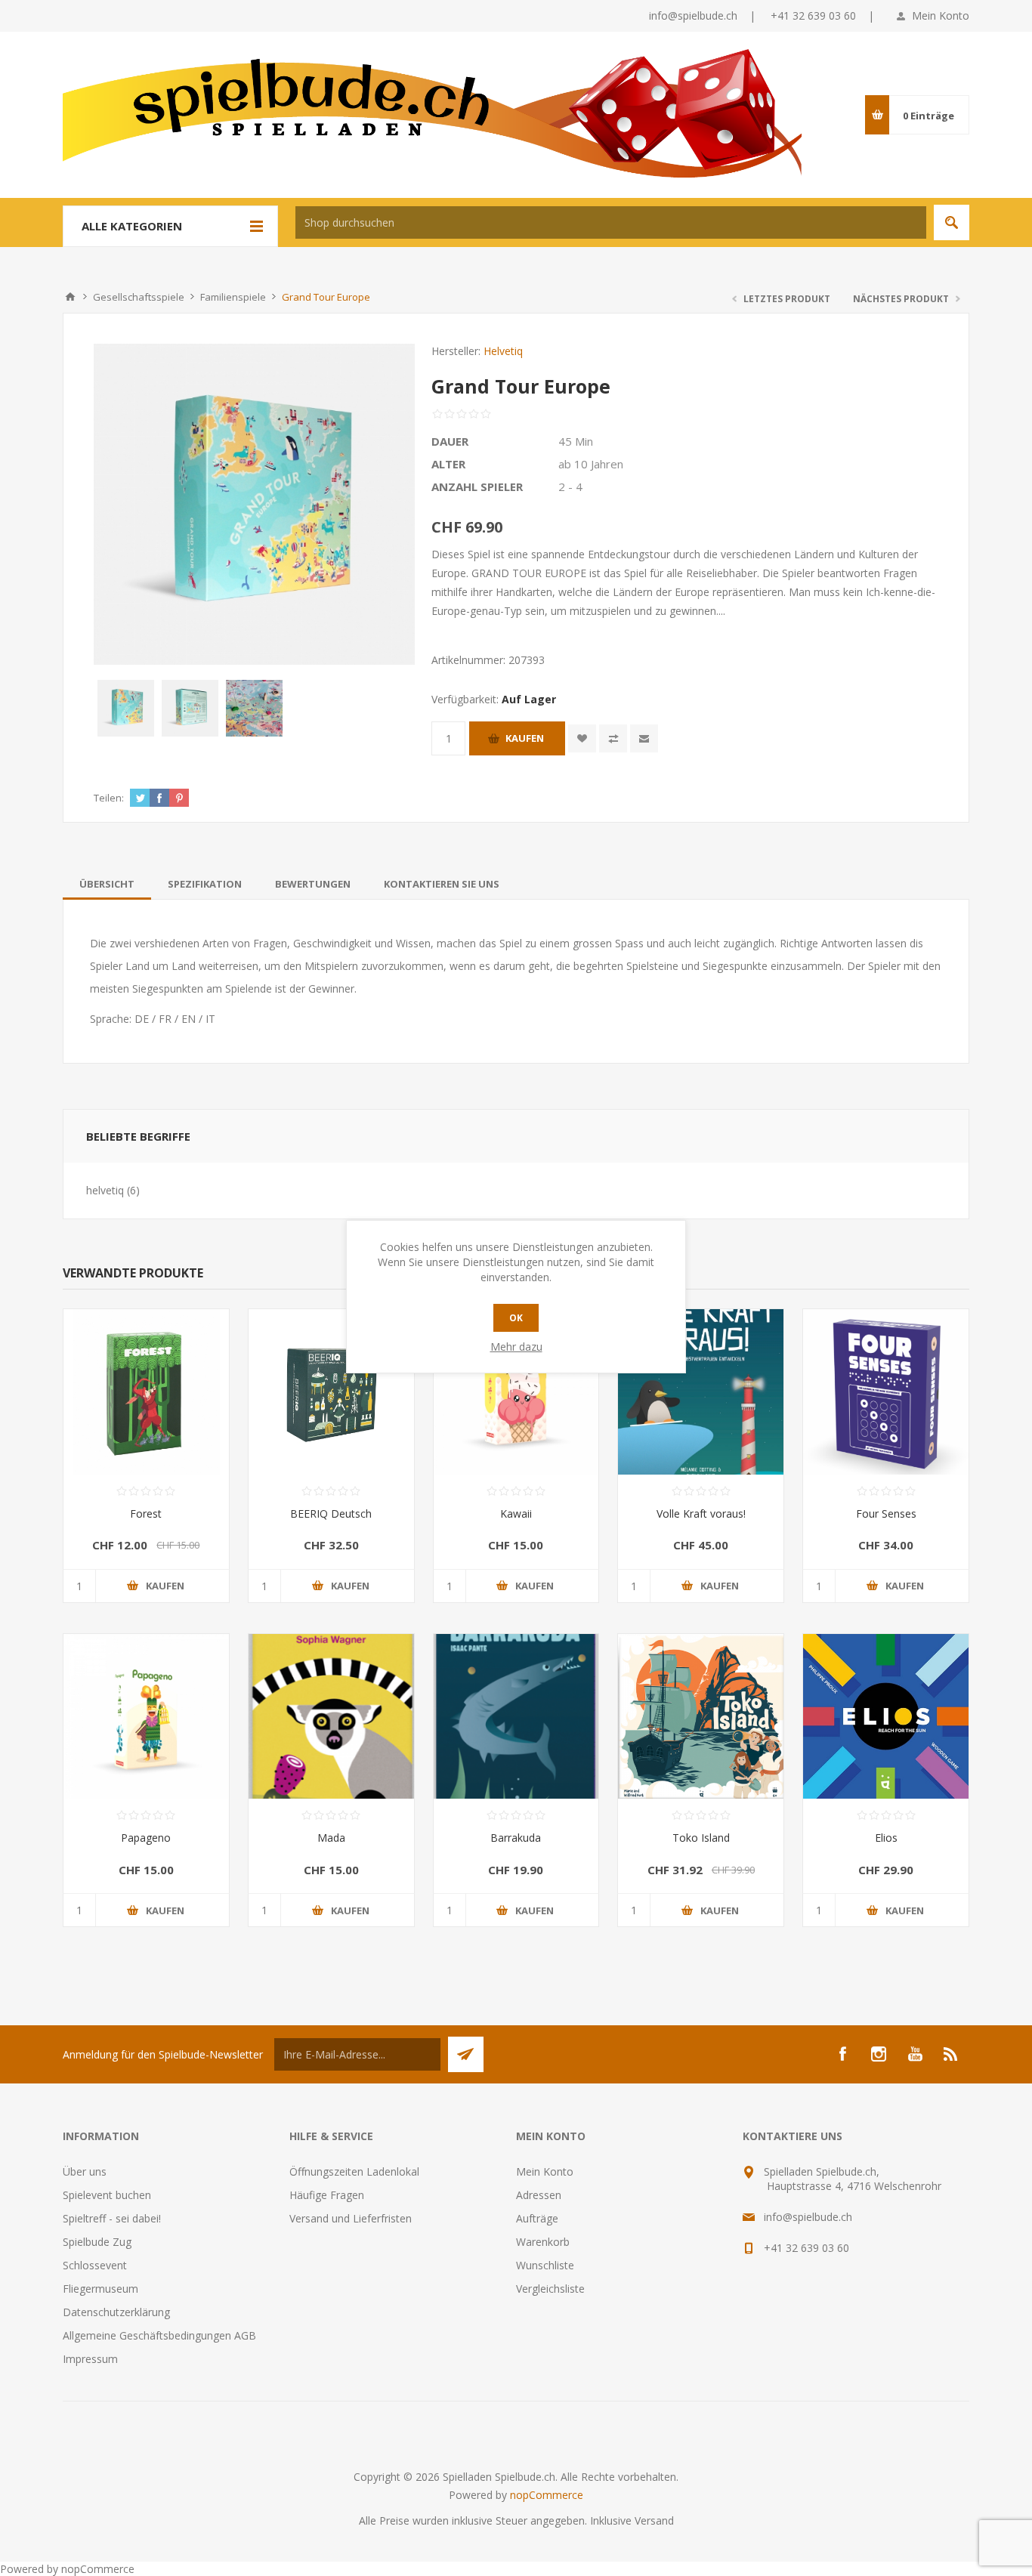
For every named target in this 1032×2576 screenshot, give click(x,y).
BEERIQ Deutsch (331, 1513)
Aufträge (537, 2218)
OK (516, 1318)
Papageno (146, 1838)
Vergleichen (613, 738)
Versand (654, 2520)
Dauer (450, 441)
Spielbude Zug (97, 2242)
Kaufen (525, 738)
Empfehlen (644, 738)
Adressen (539, 2195)
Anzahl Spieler (477, 486)
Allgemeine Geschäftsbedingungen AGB (159, 2335)
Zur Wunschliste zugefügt (582, 738)
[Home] (70, 297)
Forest (146, 1513)
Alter (448, 464)
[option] (126, 708)
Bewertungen (313, 884)
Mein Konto (941, 15)
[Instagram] (879, 2054)
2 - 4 (570, 486)
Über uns (85, 2171)
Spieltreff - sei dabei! (112, 2218)
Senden (466, 2054)
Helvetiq (503, 351)
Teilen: (109, 798)
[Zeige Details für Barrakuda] (516, 1717)
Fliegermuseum (100, 2289)
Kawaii (516, 1513)
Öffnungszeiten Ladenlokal (354, 2171)
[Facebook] (842, 2054)
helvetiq (105, 1190)
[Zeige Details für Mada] (331, 1717)
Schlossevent (95, 2265)
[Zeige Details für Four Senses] (886, 1392)
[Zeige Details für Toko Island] (701, 1717)
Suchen (952, 222)
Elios (886, 1838)
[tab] (107, 884)
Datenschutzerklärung (116, 2312)
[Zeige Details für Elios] (886, 1717)
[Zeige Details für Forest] (146, 1392)
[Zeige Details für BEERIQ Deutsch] (331, 1392)
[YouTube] (915, 2054)
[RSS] (951, 2054)
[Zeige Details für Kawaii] (516, 1392)
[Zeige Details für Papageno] (146, 1717)
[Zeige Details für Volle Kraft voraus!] (701, 1392)
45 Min (576, 441)
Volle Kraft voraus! (701, 1513)
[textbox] (611, 222)
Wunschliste (545, 2265)
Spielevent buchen (107, 2195)
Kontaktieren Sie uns (442, 884)
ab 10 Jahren (591, 464)
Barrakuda (516, 1838)
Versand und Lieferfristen (351, 2218)
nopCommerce (547, 2495)
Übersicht (107, 884)
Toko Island (701, 1838)
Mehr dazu (516, 1347)
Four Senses (886, 1513)
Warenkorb (543, 2242)
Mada (331, 1838)
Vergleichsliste (550, 2289)
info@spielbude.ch (693, 15)
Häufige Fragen (327, 2195)
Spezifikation (205, 884)
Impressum (90, 2359)
